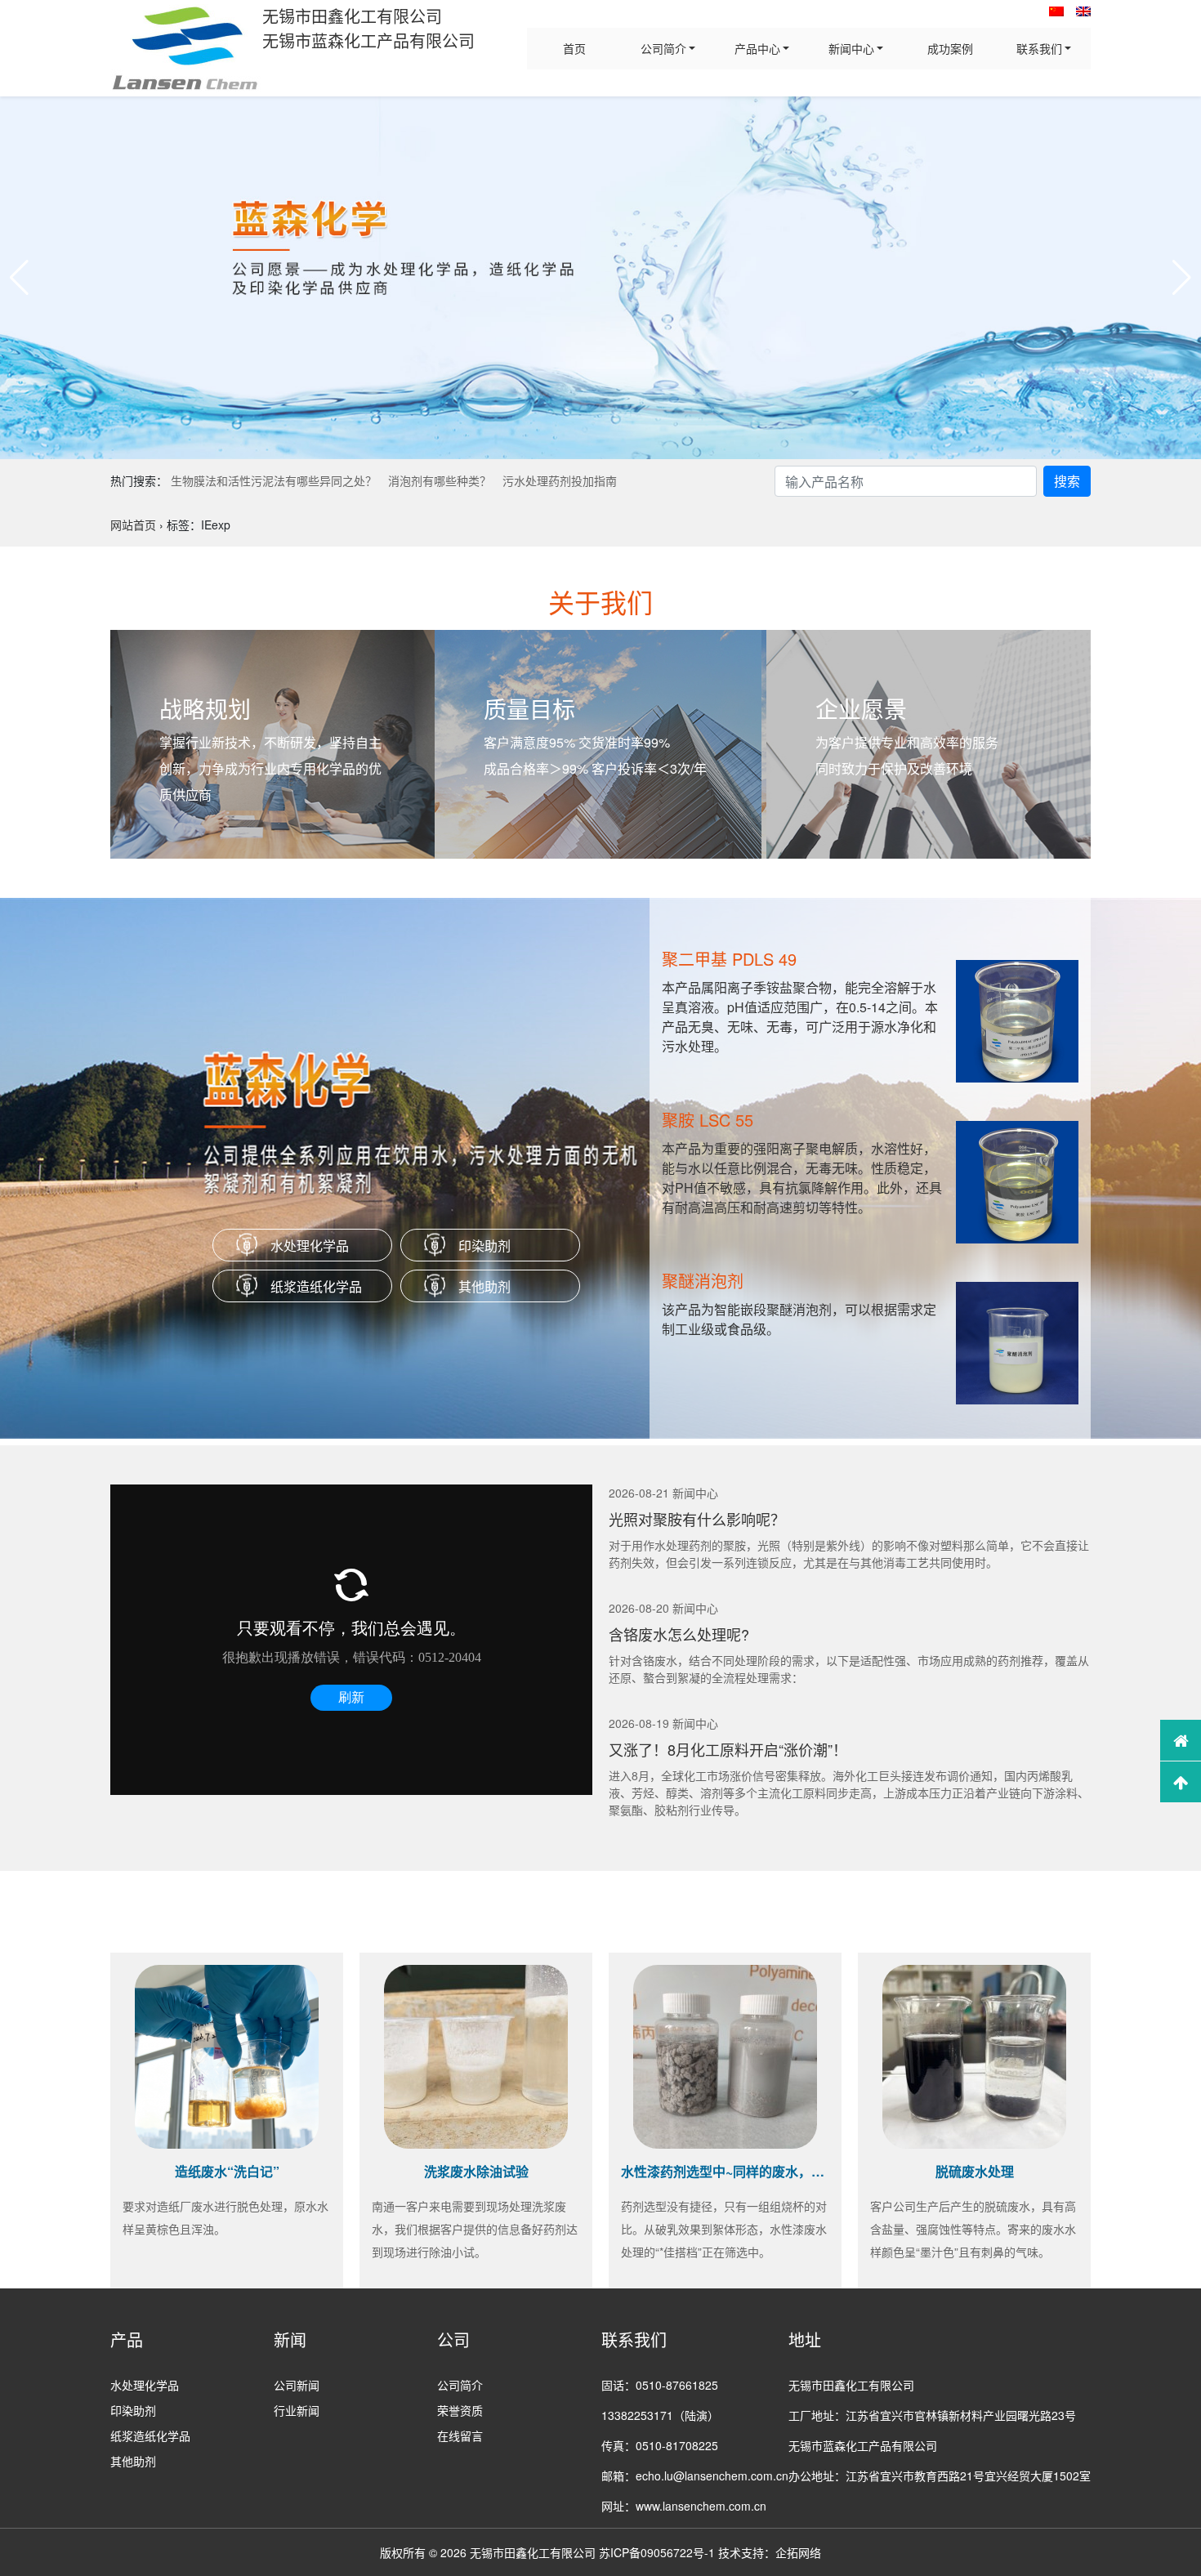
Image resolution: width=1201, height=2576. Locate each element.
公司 (453, 2339)
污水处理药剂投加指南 (560, 480)
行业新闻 (297, 2410)
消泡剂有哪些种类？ (440, 480)
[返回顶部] (1181, 1782)
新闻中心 (851, 48)
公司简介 (663, 48)
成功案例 (950, 48)
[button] (19, 278)
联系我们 (1039, 48)
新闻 (290, 2339)
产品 (127, 2339)
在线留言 (460, 2435)
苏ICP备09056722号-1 (657, 2552)
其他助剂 (484, 1286)
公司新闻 (297, 2385)
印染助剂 (484, 1246)
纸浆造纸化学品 (316, 1286)
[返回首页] (1181, 1740)
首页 (574, 48)
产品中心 (757, 48)
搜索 (1067, 481)
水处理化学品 (310, 1246)
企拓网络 (798, 2552)
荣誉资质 (460, 2410)
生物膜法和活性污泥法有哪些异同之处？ (274, 480)
